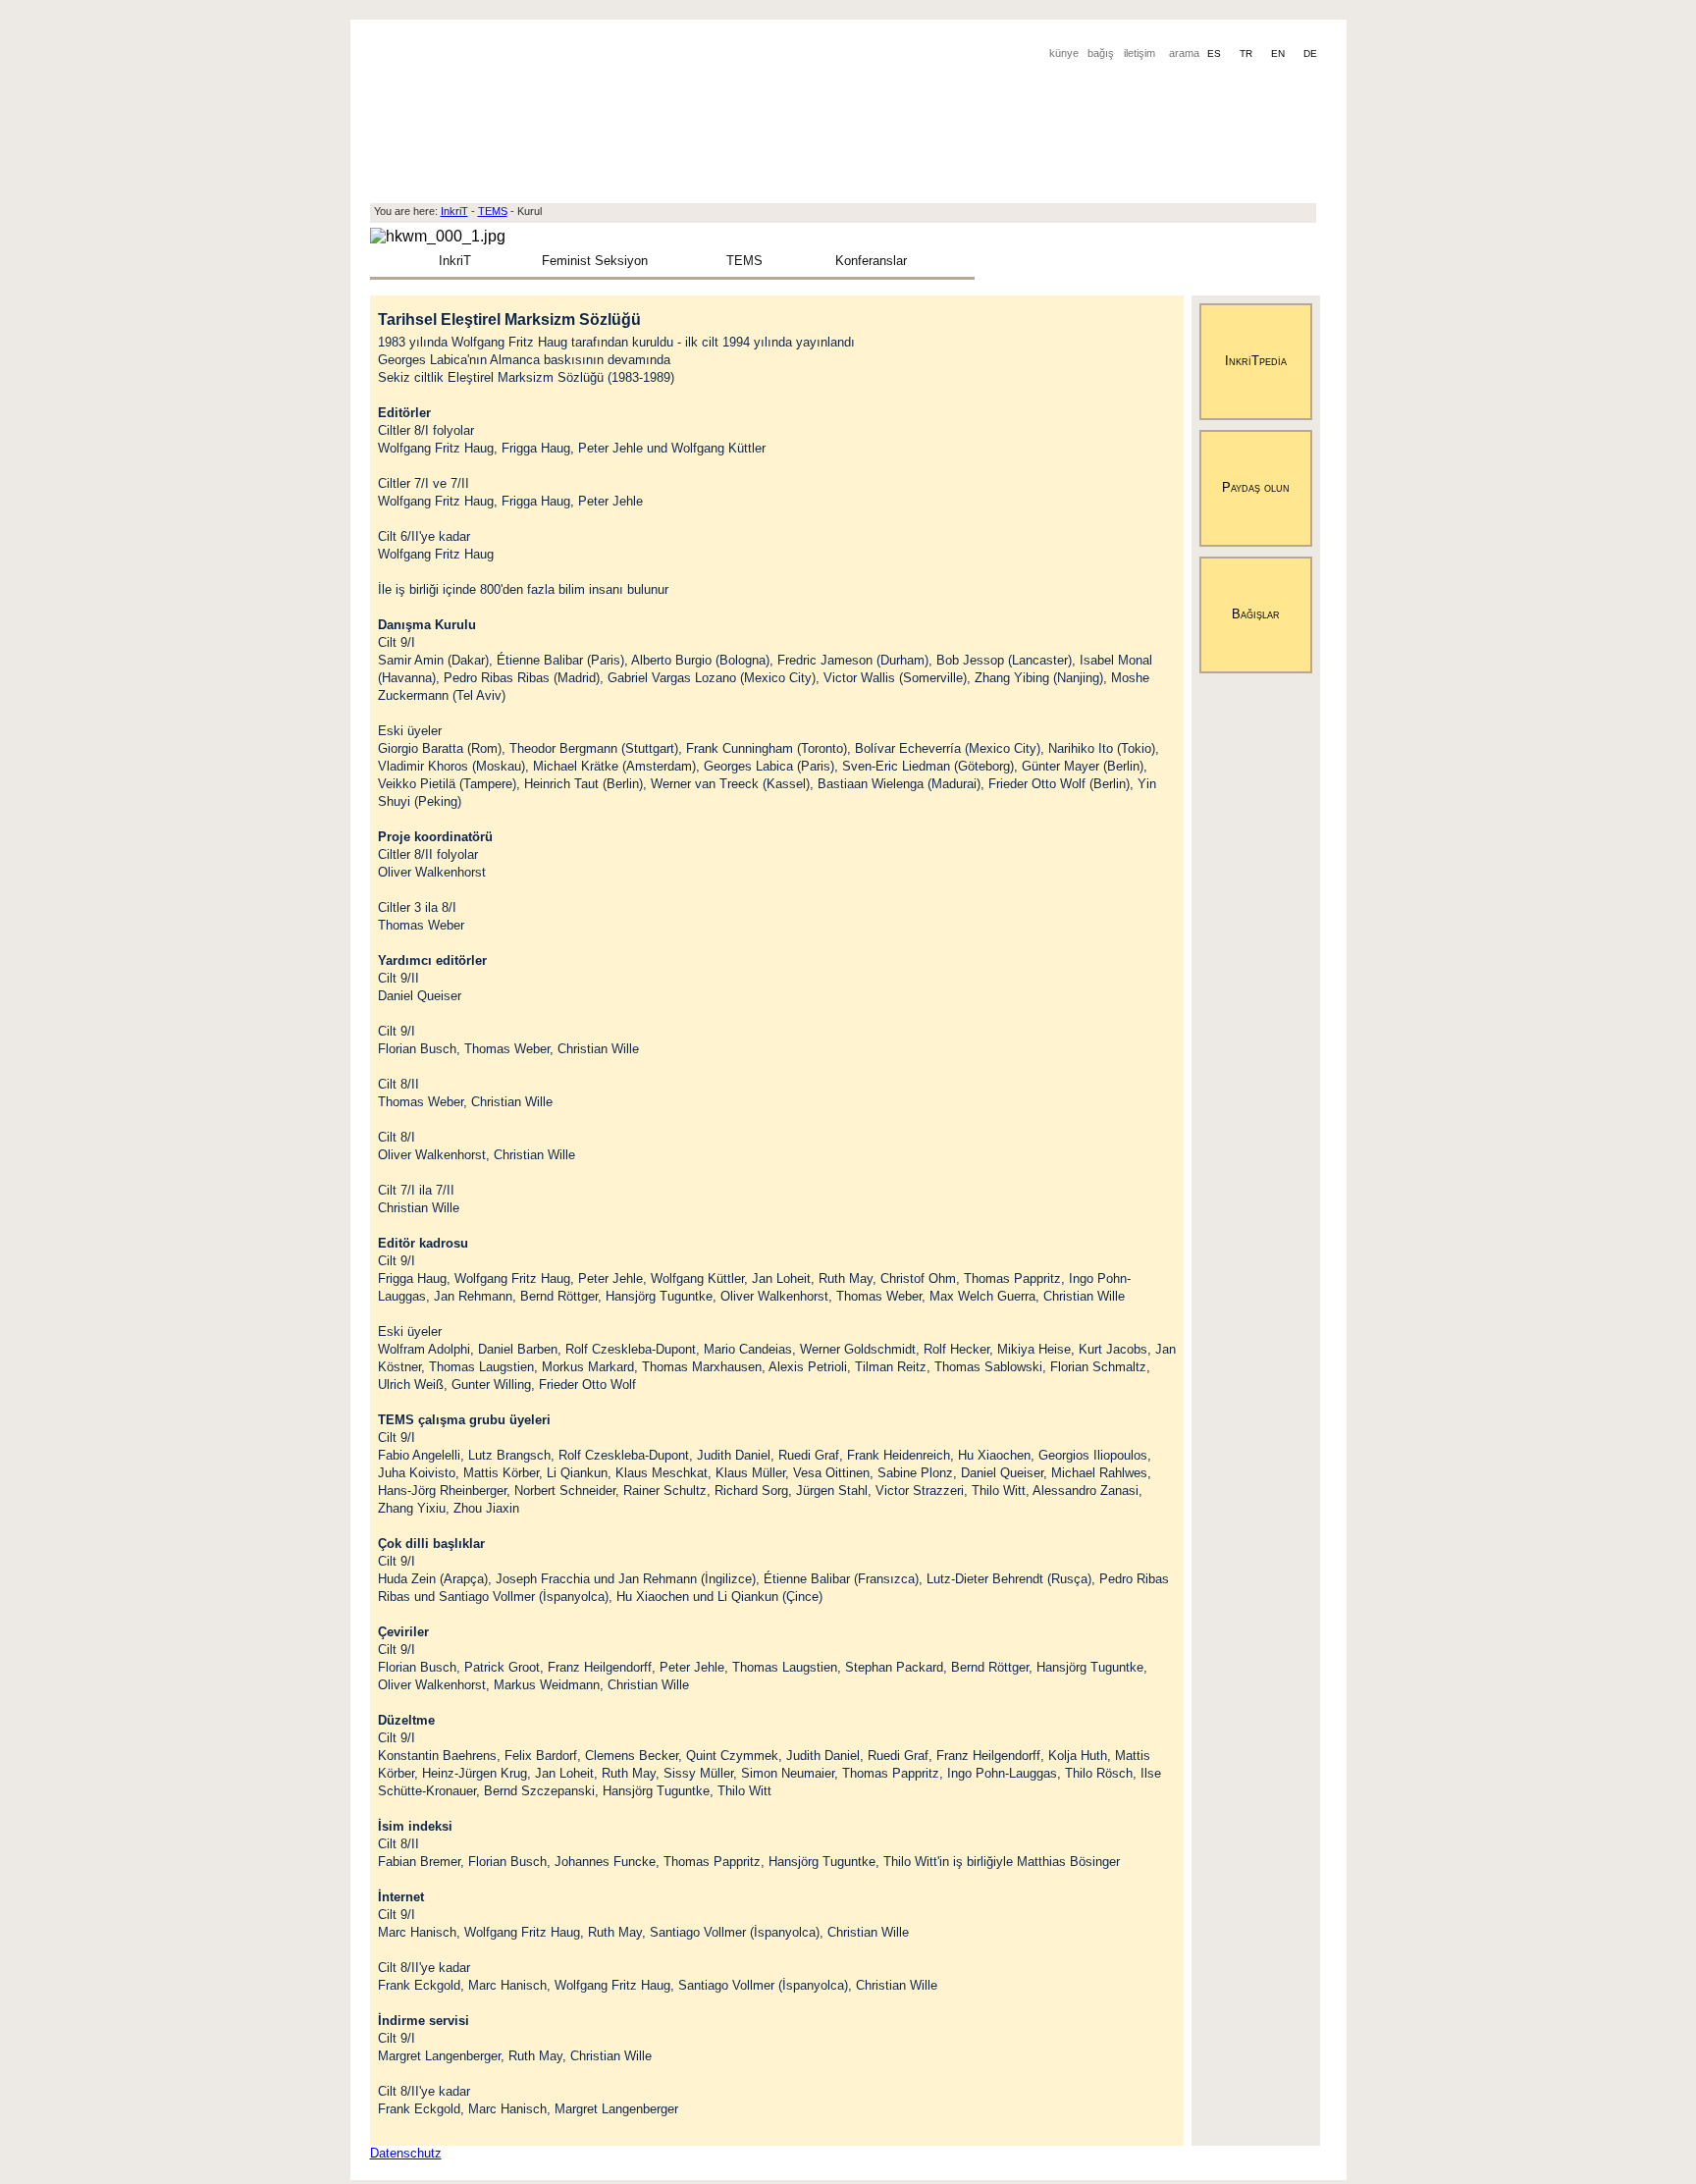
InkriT (455, 261)
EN (1279, 53)
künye (1064, 53)
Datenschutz (406, 2153)
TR (1247, 53)
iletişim (1139, 53)
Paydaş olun (1256, 487)
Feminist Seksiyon (595, 261)
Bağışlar (1256, 614)
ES (1216, 53)
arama (1184, 53)
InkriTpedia (1256, 361)
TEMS (744, 261)
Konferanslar (871, 261)
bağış (1101, 53)
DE (1310, 53)
